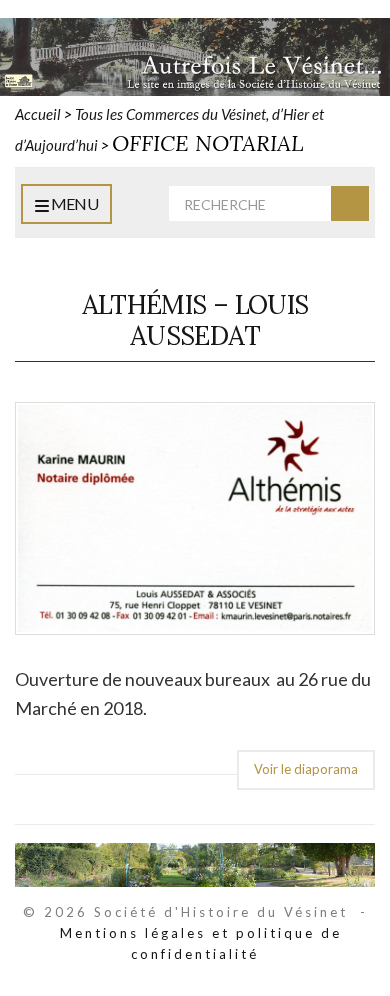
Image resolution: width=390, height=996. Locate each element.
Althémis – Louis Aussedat (195, 320)
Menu (73, 203)
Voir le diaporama (306, 769)
